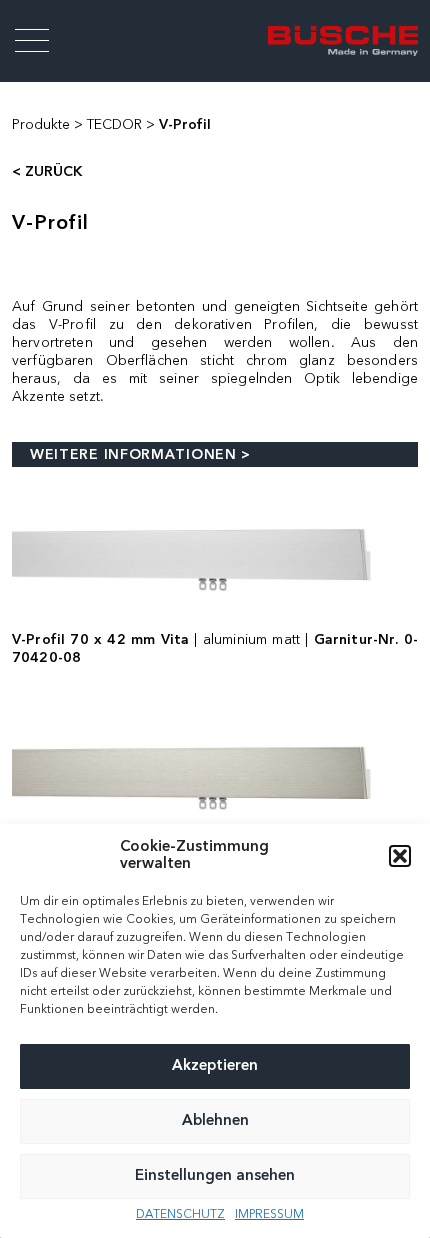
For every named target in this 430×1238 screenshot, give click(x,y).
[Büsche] (343, 40)
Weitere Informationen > (140, 455)
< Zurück (47, 172)
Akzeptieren (215, 1066)
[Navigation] (32, 41)
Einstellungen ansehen (215, 1176)
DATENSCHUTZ (180, 1215)
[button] (400, 856)
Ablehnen (215, 1121)
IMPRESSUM (269, 1215)
